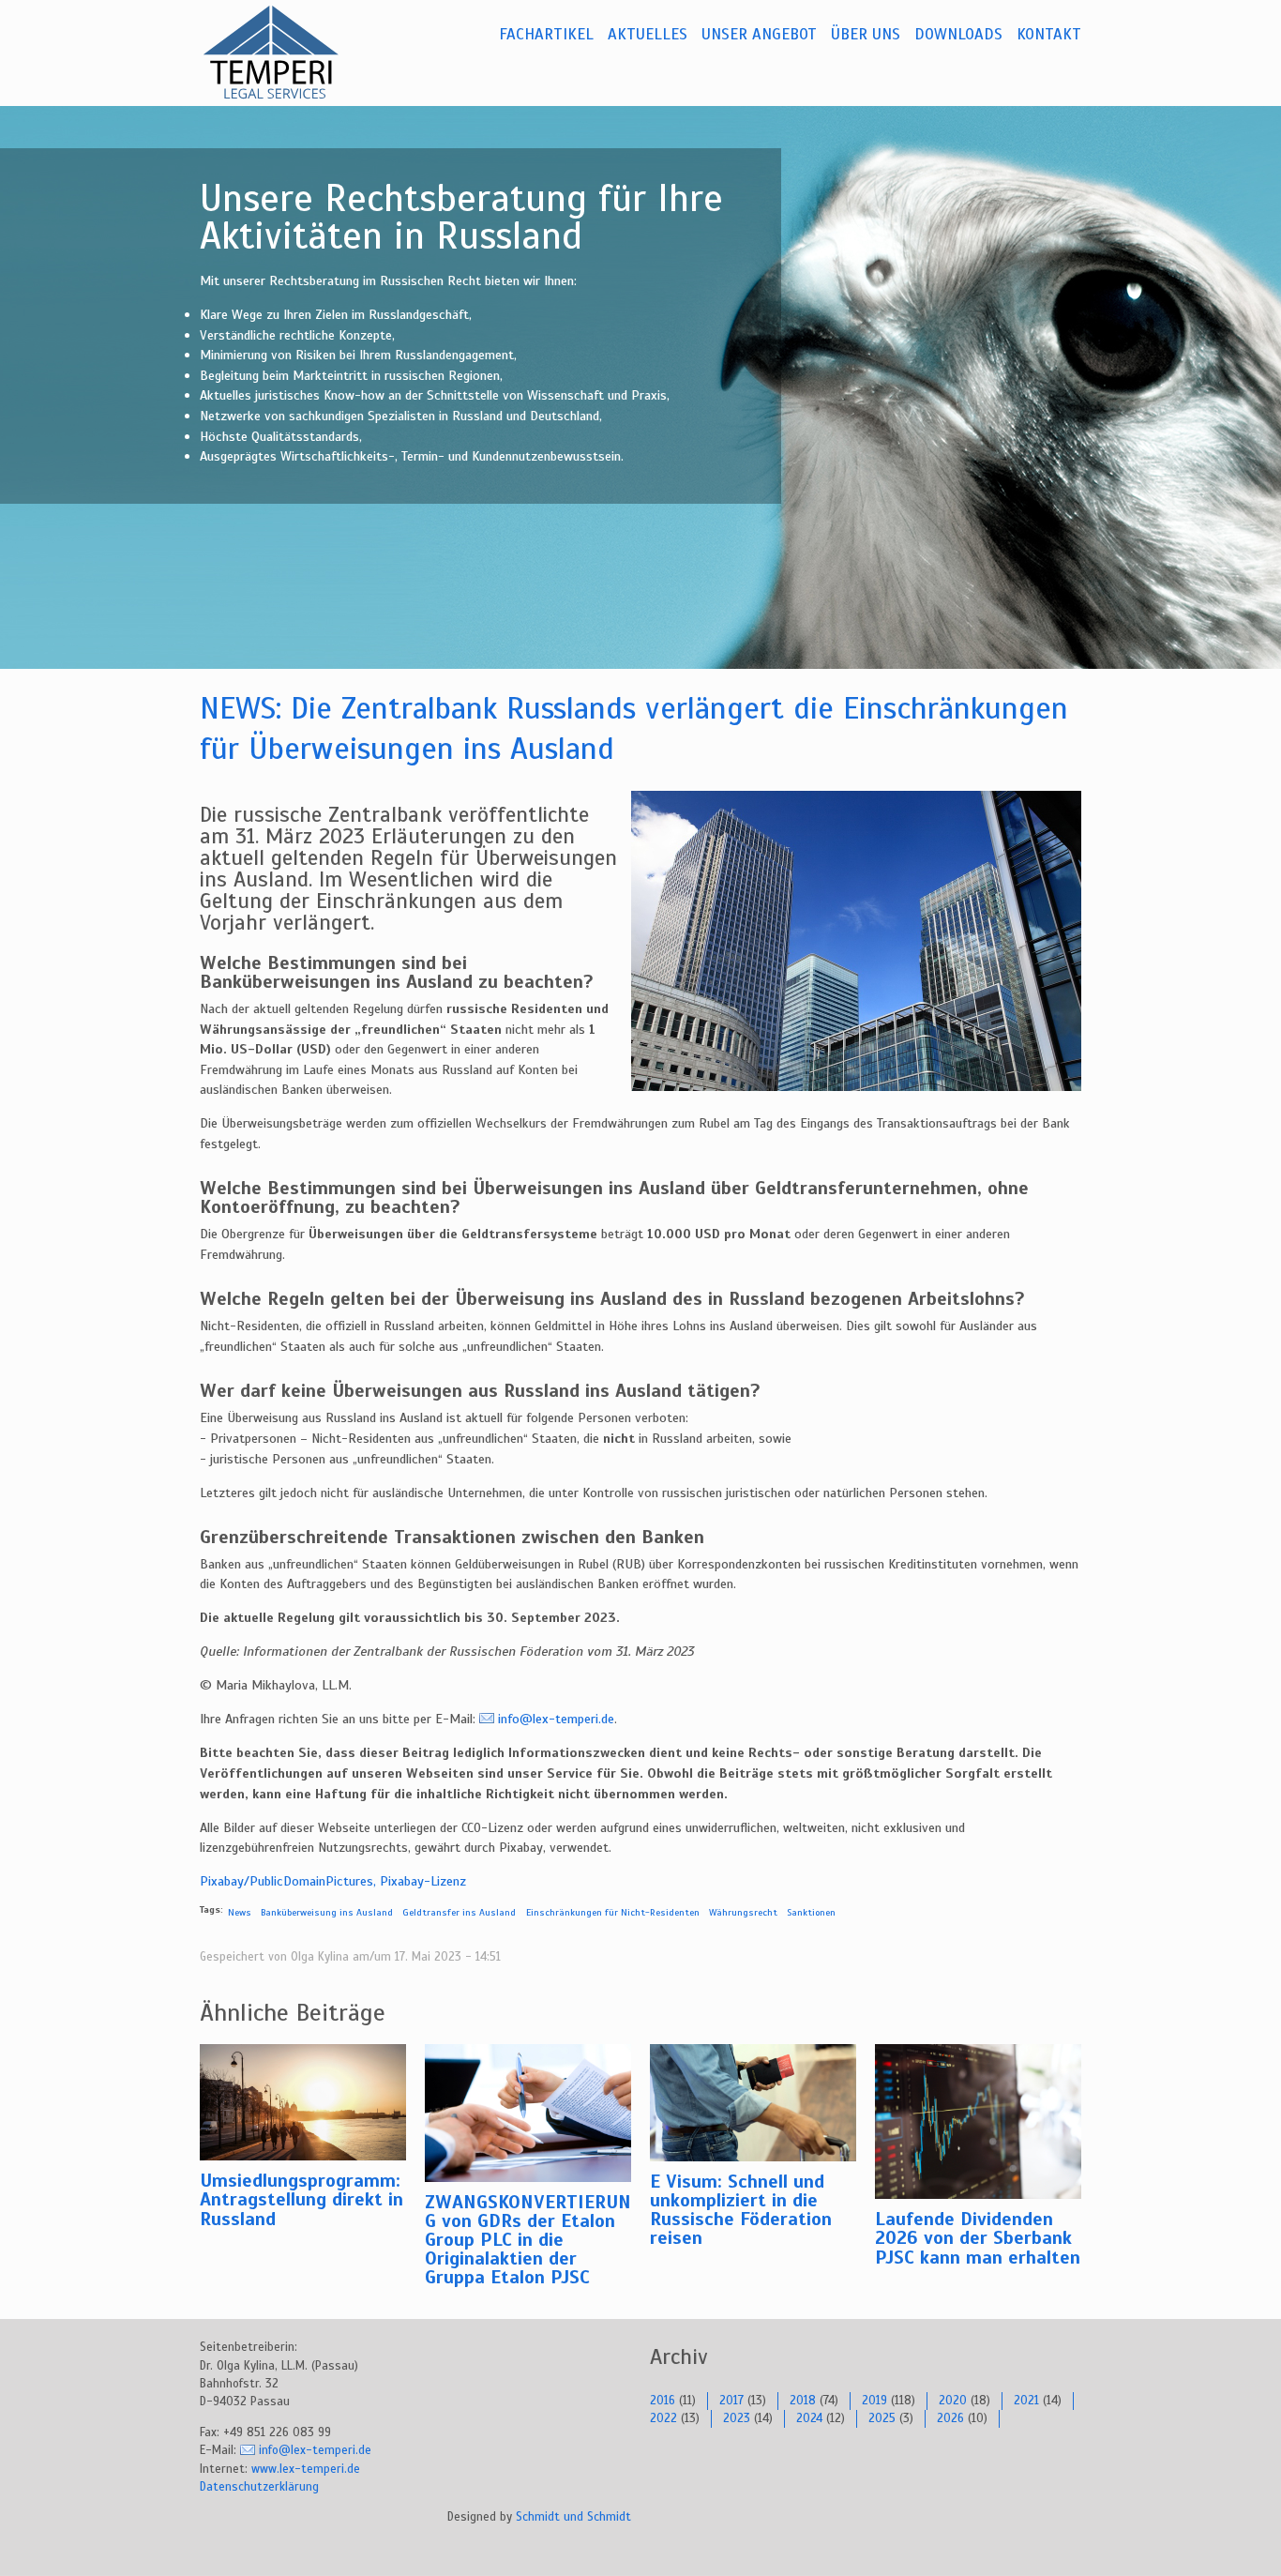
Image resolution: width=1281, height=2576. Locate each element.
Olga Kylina (320, 1957)
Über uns (866, 34)
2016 (663, 2401)
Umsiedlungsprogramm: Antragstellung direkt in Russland (301, 2199)
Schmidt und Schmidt (573, 2517)
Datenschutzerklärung (259, 2487)
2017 (731, 2401)
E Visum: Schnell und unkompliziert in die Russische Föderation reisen (741, 2210)
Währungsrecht (743, 1912)
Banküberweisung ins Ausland (327, 1912)
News (240, 1912)
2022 (663, 2418)
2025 (882, 2418)
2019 (874, 2401)
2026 (950, 2418)
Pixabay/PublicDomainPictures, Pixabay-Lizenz (333, 1881)
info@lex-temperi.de (556, 1719)
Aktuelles (648, 34)
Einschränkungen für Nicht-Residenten (613, 1912)
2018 (803, 2401)
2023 (737, 2418)
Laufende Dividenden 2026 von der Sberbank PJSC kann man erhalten (978, 2238)
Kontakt (1049, 34)
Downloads (958, 34)
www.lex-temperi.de (306, 2469)
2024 (809, 2418)
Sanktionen (811, 1912)
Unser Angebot (759, 34)
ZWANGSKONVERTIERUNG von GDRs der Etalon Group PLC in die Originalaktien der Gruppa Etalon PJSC (528, 2240)
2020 (953, 2401)
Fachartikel (546, 34)
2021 (1026, 2401)
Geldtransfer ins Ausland (459, 1912)
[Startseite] (294, 53)
